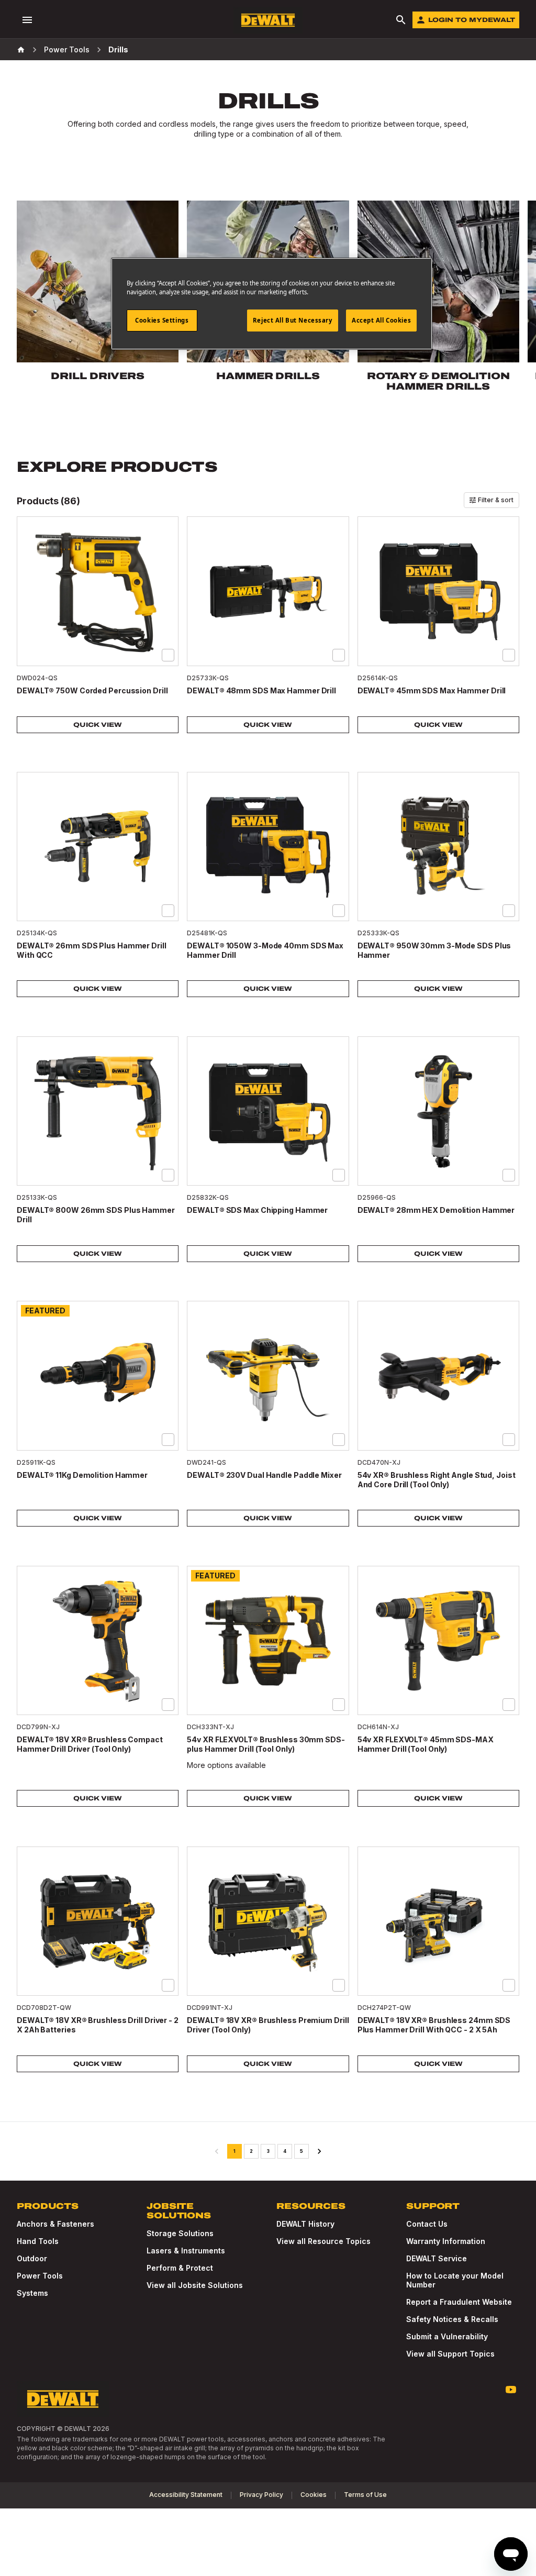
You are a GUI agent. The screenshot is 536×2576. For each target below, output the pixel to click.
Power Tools (67, 49)
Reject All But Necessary (293, 320)
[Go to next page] (319, 2151)
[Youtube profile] (511, 2390)
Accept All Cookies (381, 320)
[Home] (21, 50)
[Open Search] (401, 20)
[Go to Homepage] (268, 20)
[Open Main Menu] (27, 20)
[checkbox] (168, 655)
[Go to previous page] (217, 2151)
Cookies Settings (162, 320)
